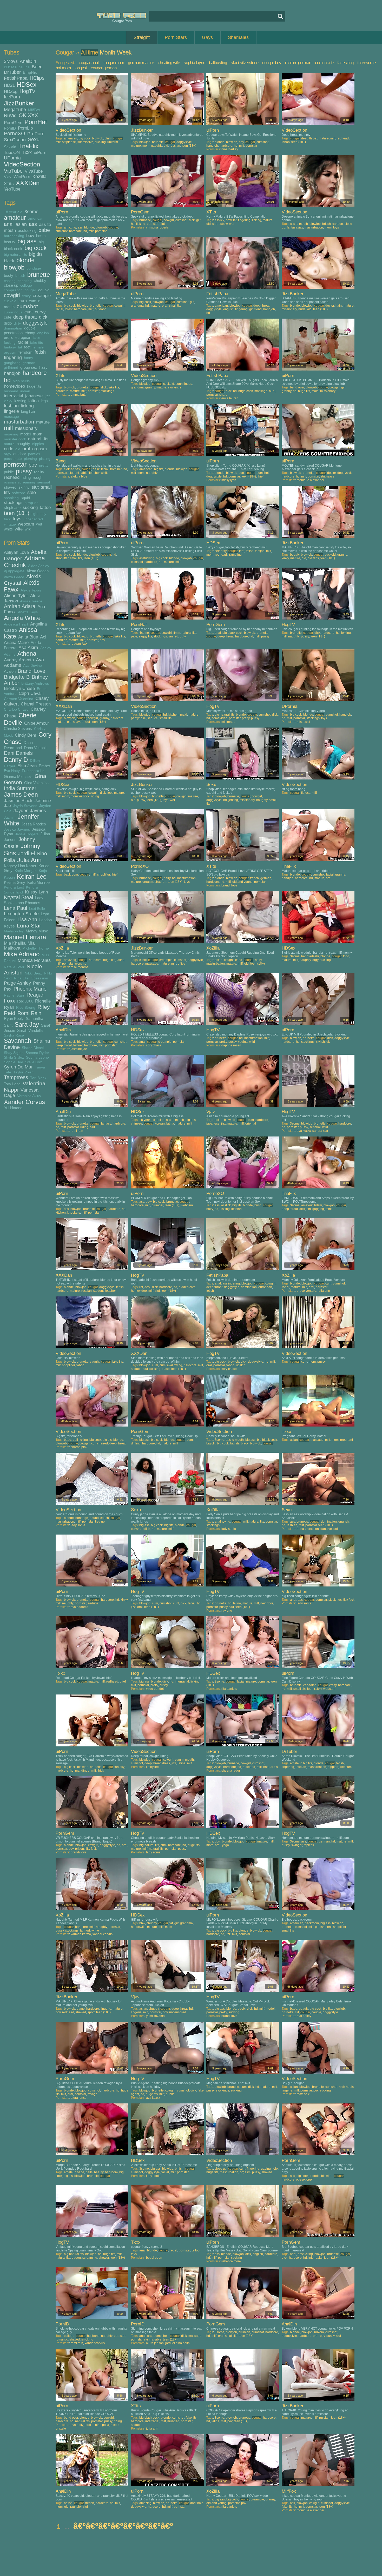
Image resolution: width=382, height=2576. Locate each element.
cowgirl (12, 295)
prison (80, 1849)
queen (76, 2258)
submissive (85, 142)
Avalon (10, 671)
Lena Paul (15, 908)
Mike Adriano (22, 954)
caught (229, 960)
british (20, 276)
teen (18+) (17, 513)
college (26, 285)
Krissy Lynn (36, 892)
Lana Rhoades (28, 903)
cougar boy (272, 63)
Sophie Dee (14, 1062)
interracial (14, 396)
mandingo (82, 1771)
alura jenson (80, 2098)
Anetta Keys (28, 612)
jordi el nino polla (177, 2343)
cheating (25, 281)
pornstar (15, 464)
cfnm (108, 138)
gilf (198, 220)
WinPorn (22, 177)
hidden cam (187, 1287)
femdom (25, 352)
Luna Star (29, 926)
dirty (17, 323)
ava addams (79, 1607)
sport (91, 2012)
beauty (10, 242)
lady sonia (78, 1525)
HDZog (11, 91)
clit (297, 2012)
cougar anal (89, 63)
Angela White (22, 618)
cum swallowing (171, 1365)
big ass (27, 241)
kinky (8, 401)
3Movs (11, 61)
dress (166, 1763)
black (9, 261)
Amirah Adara (20, 606)
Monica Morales (34, 960)
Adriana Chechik (24, 562)
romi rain (77, 1131)
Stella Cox (34, 1062)
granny (150, 387)
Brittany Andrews (35, 684)
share (223, 395)
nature (9, 444)
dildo (8, 323)
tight (35, 514)
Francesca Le (33, 771)
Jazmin (10, 818)
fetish (40, 352)
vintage (10, 524)
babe (44, 230)
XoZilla (39, 177)
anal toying (222, 1522)
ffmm (177, 633)
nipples (38, 444)
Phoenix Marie (30, 989)
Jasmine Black (18, 801)
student (74, 473)
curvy (40, 312)
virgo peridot (155, 1689)
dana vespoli (330, 1529)
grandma (137, 306)
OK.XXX (28, 115)
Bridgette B (17, 677)
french (254, 878)
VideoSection (22, 164)
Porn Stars (176, 37)
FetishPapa (16, 78)
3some (31, 212)
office (182, 964)
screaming (27, 482)
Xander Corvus (24, 1102)
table (84, 473)
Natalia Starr (14, 967)
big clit (211, 1443)
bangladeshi (310, 956)
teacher (94, 473)
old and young (242, 882)
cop (241, 473)
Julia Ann (29, 860)
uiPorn (40, 152)
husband (11, 391)
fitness (306, 793)
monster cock (15, 439)
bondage (34, 268)
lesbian (11, 406)
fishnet (78, 1045)
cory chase (154, 1045)
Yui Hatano (13, 1108)
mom (38, 434)
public (9, 472)
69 (141, 1287)
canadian (310, 1685)
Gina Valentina (36, 783)
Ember (44, 766)
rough (38, 477)
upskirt (241, 1365)
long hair (28, 411)
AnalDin (28, 61)
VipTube (13, 171)
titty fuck (349, 1600)
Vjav (8, 177)
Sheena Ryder (37, 1053)
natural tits (38, 439)
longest (81, 68)
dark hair (196, 2503)
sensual (44, 482)
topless (309, 1845)
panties (34, 454)
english (43, 333)
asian (21, 224)
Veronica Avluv (29, 1096)
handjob (12, 373)
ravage (93, 2094)
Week (124, 52)
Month (107, 52)
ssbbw (223, 224)
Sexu (34, 139)
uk (328, 1042)
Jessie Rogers (27, 834)
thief (261, 476)
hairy (43, 367)
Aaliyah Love (16, 552)
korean (160, 1124)
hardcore (35, 373)
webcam (26, 524)
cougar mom (113, 63)
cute (8, 317)
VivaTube (34, 171)
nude (9, 449)
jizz (48, 396)
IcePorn (12, 97)
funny (28, 358)
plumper (157, 1205)
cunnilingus (13, 312)
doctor (330, 306)
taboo (286, 142)
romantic (62, 2339)
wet (39, 524)
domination (13, 328)
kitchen (173, 715)
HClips (37, 78)
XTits (9, 184)
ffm (309, 1209)
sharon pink (79, 1447)
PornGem (13, 123)
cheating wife (169, 63)
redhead (12, 477)
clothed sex (72, 469)
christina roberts (157, 227)
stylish (320, 1042)
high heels (21, 381)
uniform (113, 142)
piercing (30, 459)
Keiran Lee (32, 876)
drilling (136, 1443)
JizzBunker (19, 103)
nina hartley (230, 149)
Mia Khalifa (15, 943)
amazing (70, 227)
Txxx (27, 152)
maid (315, 391)
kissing (20, 401)
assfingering (231, 1283)
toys (17, 519)
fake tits (37, 343)
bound (94, 1518)
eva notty (77, 2425)
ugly (183, 636)
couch (105, 1518)
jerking (346, 633)
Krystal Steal (18, 897)
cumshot (27, 306)
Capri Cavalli (31, 693)
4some (144, 633)
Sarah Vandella (30, 1030)
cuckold (10, 301)
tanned (173, 636)
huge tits (34, 386)
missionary (26, 428)
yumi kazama (155, 2016)
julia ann (324, 1291)
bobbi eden (154, 2258)
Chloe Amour (37, 723)
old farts (313, 558)
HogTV (27, 91)
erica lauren (230, 398)
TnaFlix (28, 146)
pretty (44, 465)
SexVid (10, 147)
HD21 (9, 85)
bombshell (161, 2336)
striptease (12, 507)
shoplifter (62, 558)
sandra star (320, 1131)
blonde (25, 260)
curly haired (100, 1443)
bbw (30, 236)
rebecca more (231, 2261)
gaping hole (269, 2169)
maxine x (303, 2094)
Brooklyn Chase (19, 688)
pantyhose (138, 718)
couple (44, 290)
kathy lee (152, 1767)
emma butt (78, 395)
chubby (40, 281)
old (18, 449)
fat (20, 347)
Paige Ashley (17, 983)
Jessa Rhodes (34, 824)
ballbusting (218, 63)
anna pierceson (308, 1529)
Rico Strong (26, 1008)
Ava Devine (32, 666)
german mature (141, 63)
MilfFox (34, 110)
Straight (142, 37)
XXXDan (28, 183)
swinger (297, 1845)
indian (25, 391)
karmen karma (81, 1934)
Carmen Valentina (19, 699)
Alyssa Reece (31, 601)
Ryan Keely (14, 1018)
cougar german (104, 68)
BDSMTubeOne (17, 67)
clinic (143, 960)
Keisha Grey (15, 882)
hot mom (63, 68)
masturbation (19, 422)
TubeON (12, 152)
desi (147, 1287)
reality (39, 472)
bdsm (41, 236)
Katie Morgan (26, 871)
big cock (36, 248)
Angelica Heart (16, 624)
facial (23, 342)
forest (69, 309)
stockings (13, 502)
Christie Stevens (18, 728)
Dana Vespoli (35, 748)
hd (7, 380)
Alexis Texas (31, 590)
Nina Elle (21, 978)
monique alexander (311, 480)
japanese (34, 396)
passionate (13, 459)
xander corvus (103, 1934)
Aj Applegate (14, 571)
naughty (23, 444)
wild (28, 529)
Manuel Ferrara (25, 937)
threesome (366, 63)
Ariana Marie (16, 642)
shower (104, 2258)
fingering (13, 358)
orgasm (39, 449)
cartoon (338, 224)
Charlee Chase (16, 709)
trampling (235, 555)
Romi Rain (29, 1013)
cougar (30, 290)
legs (44, 401)
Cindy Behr (26, 735)
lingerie (11, 411)
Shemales (238, 37)
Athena (27, 654)
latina (34, 401)
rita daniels (229, 1689)
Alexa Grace (14, 577)
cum (23, 301)
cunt (29, 312)
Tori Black (38, 1078)
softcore (19, 493)
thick (101, 1771)
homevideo (14, 386)
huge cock (246, 391)
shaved (10, 487)
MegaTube (15, 110)
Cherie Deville (20, 719)
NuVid (10, 116)
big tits (36, 254)
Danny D (16, 760)
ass (33, 224)
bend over (297, 387)
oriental (251, 1124)
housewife (138, 1927)
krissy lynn (229, 480)
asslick (219, 220)
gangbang (12, 363)
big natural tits (15, 255)
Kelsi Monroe (38, 882)
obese (300, 2180)
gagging (318, 1209)
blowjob (14, 267)
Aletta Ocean (38, 571)
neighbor (267, 1603)
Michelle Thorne (36, 948)
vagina (243, 1042)
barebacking (14, 236)
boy (241, 142)
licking (27, 406)
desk (96, 469)
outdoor (20, 454)
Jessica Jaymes (17, 829)
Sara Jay (27, 1024)
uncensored (33, 519)
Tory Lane (12, 1084)
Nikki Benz (33, 973)
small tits (175, 306)
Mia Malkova (19, 946)
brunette (39, 275)
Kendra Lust (14, 887)
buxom (319, 2332)
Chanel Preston (36, 704)
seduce (153, 718)
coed (239, 960)
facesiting (345, 63)
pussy (24, 471)
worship (81, 964)
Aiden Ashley (39, 566)
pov (33, 465)
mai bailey (304, 2016)
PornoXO (15, 133)
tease (166, 1369)
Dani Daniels (18, 753)
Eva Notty (12, 771)
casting (10, 281)
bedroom (111, 2172)
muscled (173, 2421)
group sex (29, 367)
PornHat (36, 122)
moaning (11, 434)
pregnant (347, 1440)
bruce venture (307, 1291)
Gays (207, 37)
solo (32, 493)
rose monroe (80, 967)
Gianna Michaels (18, 776)
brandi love (229, 885)
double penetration (20, 330)
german (29, 363)
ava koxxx (304, 1131)
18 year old (13, 212)
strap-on (32, 503)
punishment (323, 1927)
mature (43, 422)
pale (134, 636)
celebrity (220, 551)
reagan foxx (79, 644)
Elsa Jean (27, 766)
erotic (9, 337)
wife (19, 529)
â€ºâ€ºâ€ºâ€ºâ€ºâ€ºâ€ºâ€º (123, 2526)
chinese (137, 1124)
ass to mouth (299, 224)
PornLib (25, 128)
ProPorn (36, 134)
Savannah (18, 1041)
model (25, 434)
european (23, 337)
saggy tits (145, 636)
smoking (87, 2339)
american (36, 218)
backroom (71, 875)
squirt (25, 498)
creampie (42, 295)
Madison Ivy (14, 931)
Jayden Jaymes (30, 811)
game (81, 2009)
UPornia (12, 158)
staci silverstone (245, 63)
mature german (298, 63)
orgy (8, 454)
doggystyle (35, 323)
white (8, 529)
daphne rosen (231, 1045)
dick (43, 317)
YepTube (12, 189)
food (346, 956)
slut (35, 487)
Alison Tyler (16, 596)
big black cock (232, 633)
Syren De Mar (18, 1067)
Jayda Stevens (25, 806)
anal (9, 224)
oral (26, 449)
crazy (26, 296)
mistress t (228, 722)
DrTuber (12, 72)
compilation (13, 290)
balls (89, 2172)
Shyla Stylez (14, 1057)
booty (9, 275)
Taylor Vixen (23, 1072)
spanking (11, 498)
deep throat (25, 317)
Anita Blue (28, 637)
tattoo (45, 507)
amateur (15, 218)
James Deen (21, 795)
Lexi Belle (37, 909)
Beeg (37, 67)
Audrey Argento (19, 660)
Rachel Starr (14, 995)
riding (26, 477)
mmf (329, 1209)
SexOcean (15, 140)
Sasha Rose (14, 1035)
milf (8, 428)
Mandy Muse (37, 931)
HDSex (27, 85)
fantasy (10, 347)
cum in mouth (184, 1760)
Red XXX (25, 1001)
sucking (30, 507)
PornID (10, 128)
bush (258, 1205)
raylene (227, 1611)
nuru (272, 391)
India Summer (20, 788)
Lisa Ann (27, 919)
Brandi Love (31, 671)
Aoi (43, 637)
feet (27, 347)
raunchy (76, 2507)
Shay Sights (14, 1053)
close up (11, 285)
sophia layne (194, 63)
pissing (45, 459)
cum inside (324, 63)
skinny (24, 487)
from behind (119, 469)
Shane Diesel (33, 1048)
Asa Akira (28, 648)
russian (10, 482)
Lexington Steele (21, 914)
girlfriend (11, 368)
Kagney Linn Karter (20, 866)
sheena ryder (231, 1771)
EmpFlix (30, 72)
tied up (100, 1522)
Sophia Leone (37, 1057)
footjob (260, 551)
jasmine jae (79, 1049)
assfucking (27, 230)
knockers (74, 1213)
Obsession (39, 978)
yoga (225, 1845)
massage (11, 417)
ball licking (80, 1440)
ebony (30, 333)
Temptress (16, 1077)
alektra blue (79, 476)
